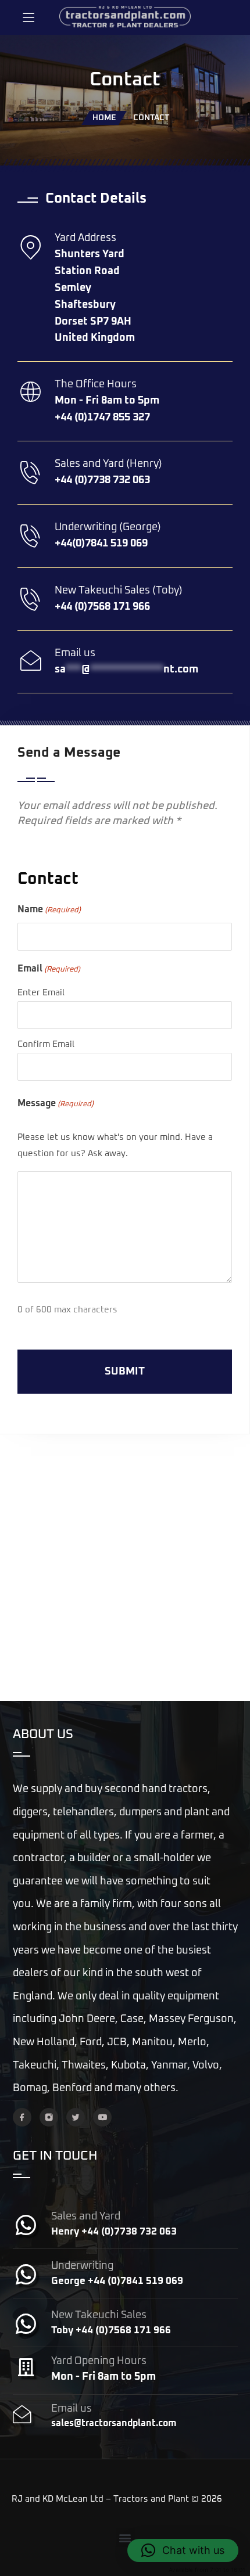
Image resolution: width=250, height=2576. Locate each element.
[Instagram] (49, 2117)
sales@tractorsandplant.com (114, 2423)
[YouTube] (102, 2117)
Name (49, 909)
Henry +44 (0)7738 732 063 (114, 2232)
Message (56, 1103)
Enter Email (41, 993)
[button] (125, 2537)
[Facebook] (22, 2117)
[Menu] (28, 17)
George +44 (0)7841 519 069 (117, 2281)
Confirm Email (46, 1044)
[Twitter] (76, 2117)
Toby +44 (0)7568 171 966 (111, 2331)
